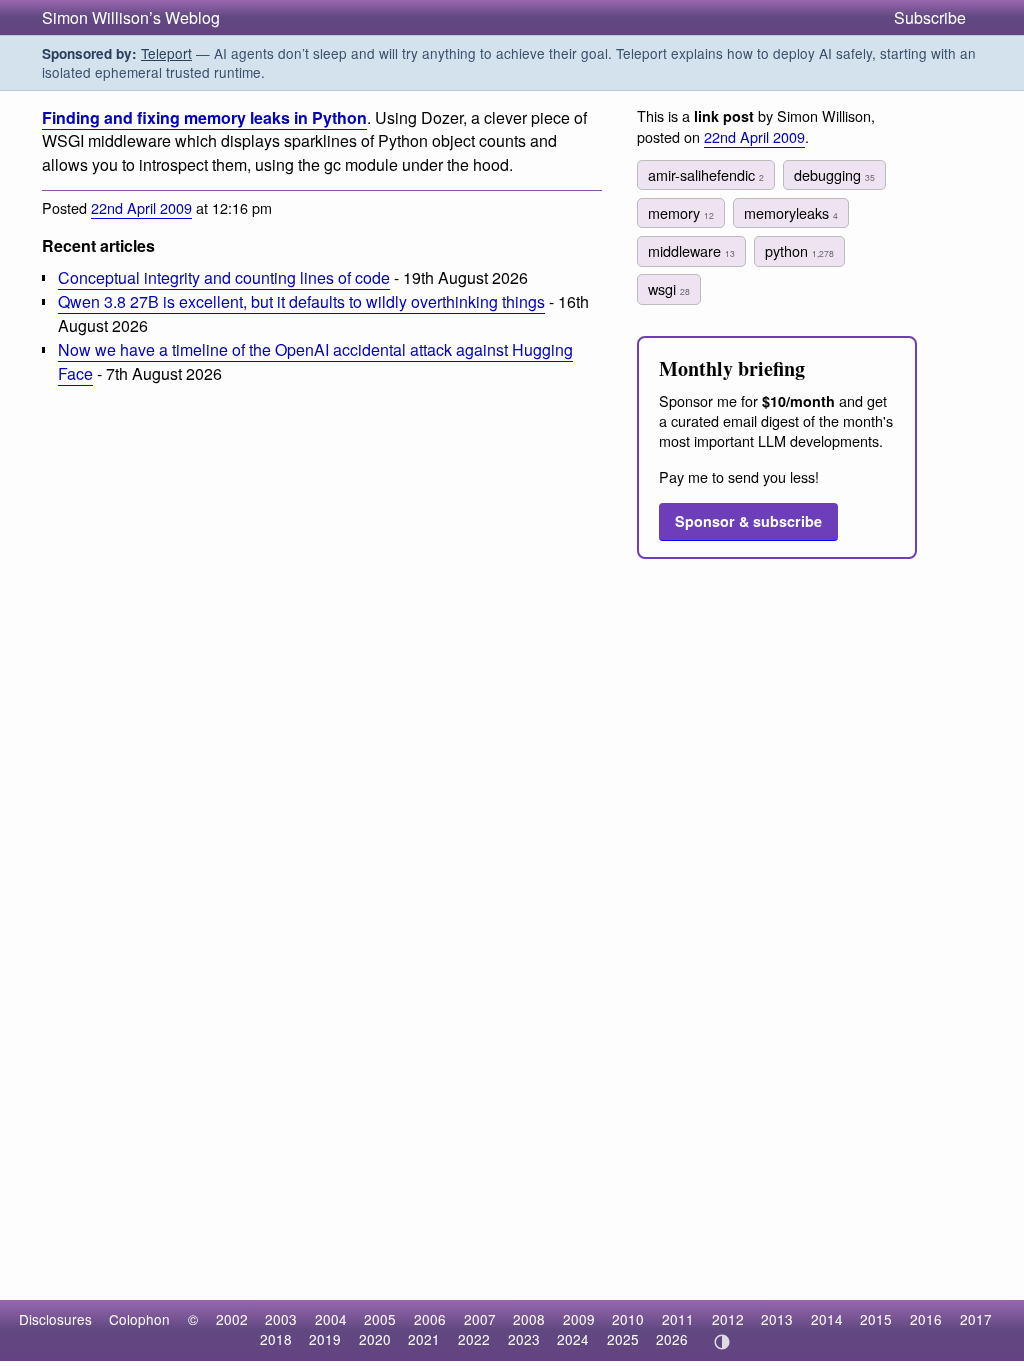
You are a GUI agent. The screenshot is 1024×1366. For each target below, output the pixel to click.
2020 (375, 1339)
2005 (380, 1319)
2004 (331, 1319)
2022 (474, 1339)
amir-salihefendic (706, 174)
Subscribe (930, 17)
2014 (827, 1319)
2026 (672, 1339)
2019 (325, 1339)
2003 (281, 1319)
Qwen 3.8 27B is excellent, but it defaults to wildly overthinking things (301, 301)
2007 (480, 1319)
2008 (529, 1319)
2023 (524, 1339)
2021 (424, 1339)
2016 (926, 1319)
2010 (628, 1319)
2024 (573, 1339)
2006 (430, 1319)
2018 (276, 1339)
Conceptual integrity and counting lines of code (224, 277)
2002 (232, 1319)
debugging (834, 174)
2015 (876, 1319)
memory (681, 212)
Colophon (139, 1319)
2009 (579, 1319)
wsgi (669, 288)
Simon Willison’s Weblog (131, 17)
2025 (623, 1339)
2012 (728, 1319)
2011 (678, 1319)
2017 (976, 1319)
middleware (691, 250)
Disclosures (55, 1319)
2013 (777, 1319)
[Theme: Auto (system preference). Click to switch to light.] (721, 1342)
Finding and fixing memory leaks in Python (204, 117)
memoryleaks (791, 212)
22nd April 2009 (141, 207)
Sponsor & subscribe (748, 521)
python (799, 250)
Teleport (166, 53)
